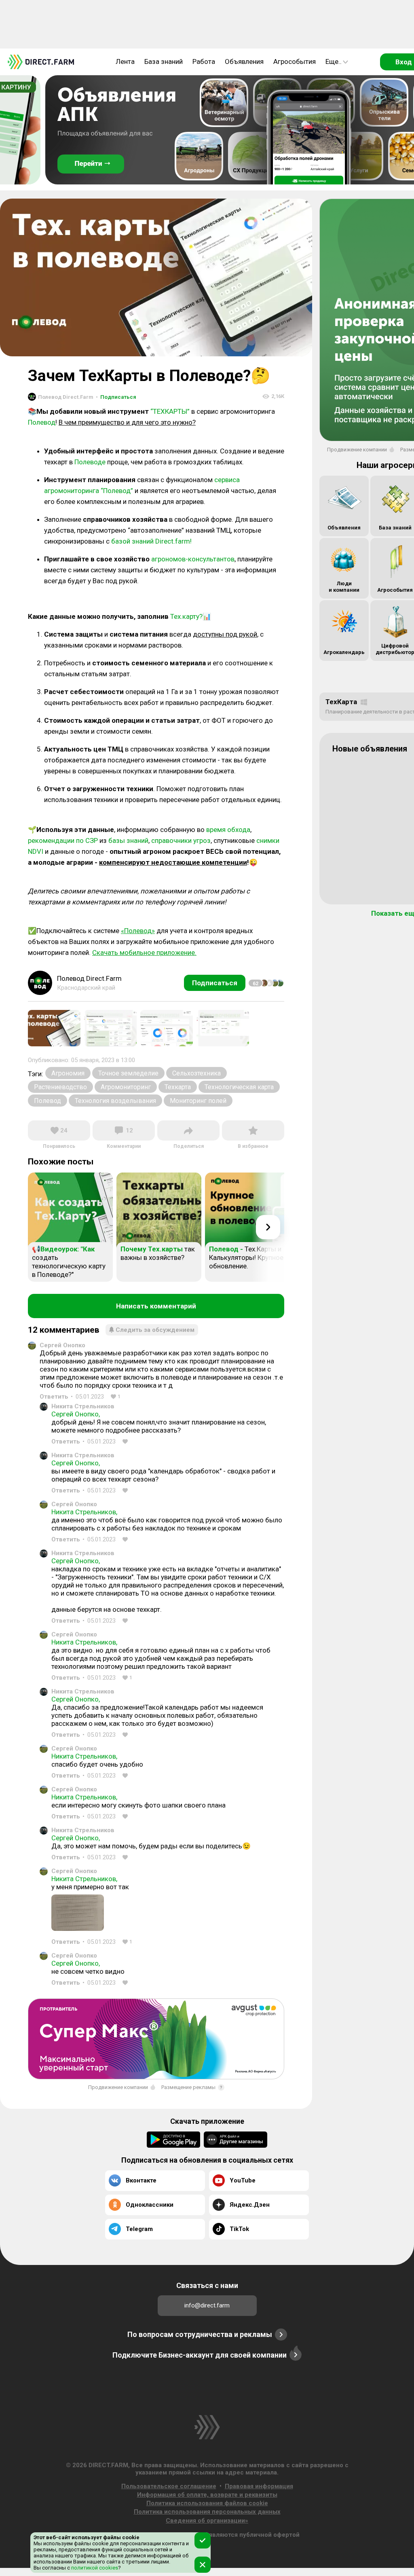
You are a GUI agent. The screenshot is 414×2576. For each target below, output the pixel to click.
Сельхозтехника (196, 1073)
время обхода (228, 830)
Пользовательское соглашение (169, 2486)
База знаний (164, 61)
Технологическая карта (239, 1087)
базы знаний (128, 840)
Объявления (244, 61)
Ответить (54, 1397)
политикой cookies (94, 2568)
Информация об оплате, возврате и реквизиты (207, 2495)
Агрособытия (295, 61)
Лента (125, 61)
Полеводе (90, 462)
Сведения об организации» (207, 2521)
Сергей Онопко (62, 1345)
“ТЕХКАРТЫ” (170, 411)
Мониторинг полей (198, 1101)
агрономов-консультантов (193, 559)
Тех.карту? (186, 616)
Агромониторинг (126, 1087)
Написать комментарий (156, 1306)
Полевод (42, 422)
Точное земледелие (128, 1073)
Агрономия (68, 1073)
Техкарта (178, 1087)
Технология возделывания (115, 1101)
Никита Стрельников (83, 1406)
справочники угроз (181, 840)
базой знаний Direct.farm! (151, 541)
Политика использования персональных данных (207, 2512)
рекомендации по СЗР (63, 840)
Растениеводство (60, 1087)
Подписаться (116, 397)
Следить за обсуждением (155, 1330)
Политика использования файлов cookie (207, 2503)
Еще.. (334, 61)
